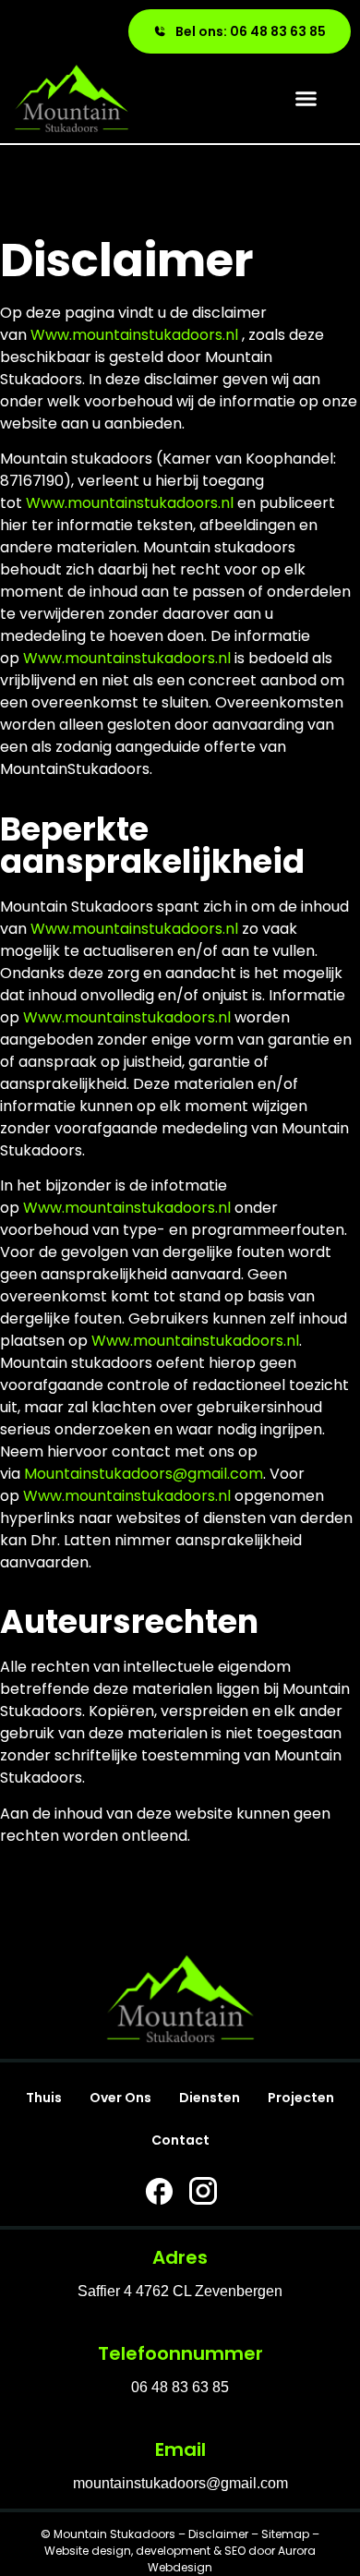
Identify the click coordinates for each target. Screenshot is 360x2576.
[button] (306, 99)
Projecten (301, 2098)
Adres (180, 2257)
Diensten (210, 2098)
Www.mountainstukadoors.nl (134, 335)
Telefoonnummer (180, 2353)
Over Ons (120, 2098)
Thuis (44, 2098)
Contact (180, 2140)
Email (180, 2449)
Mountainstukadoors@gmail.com (144, 1474)
